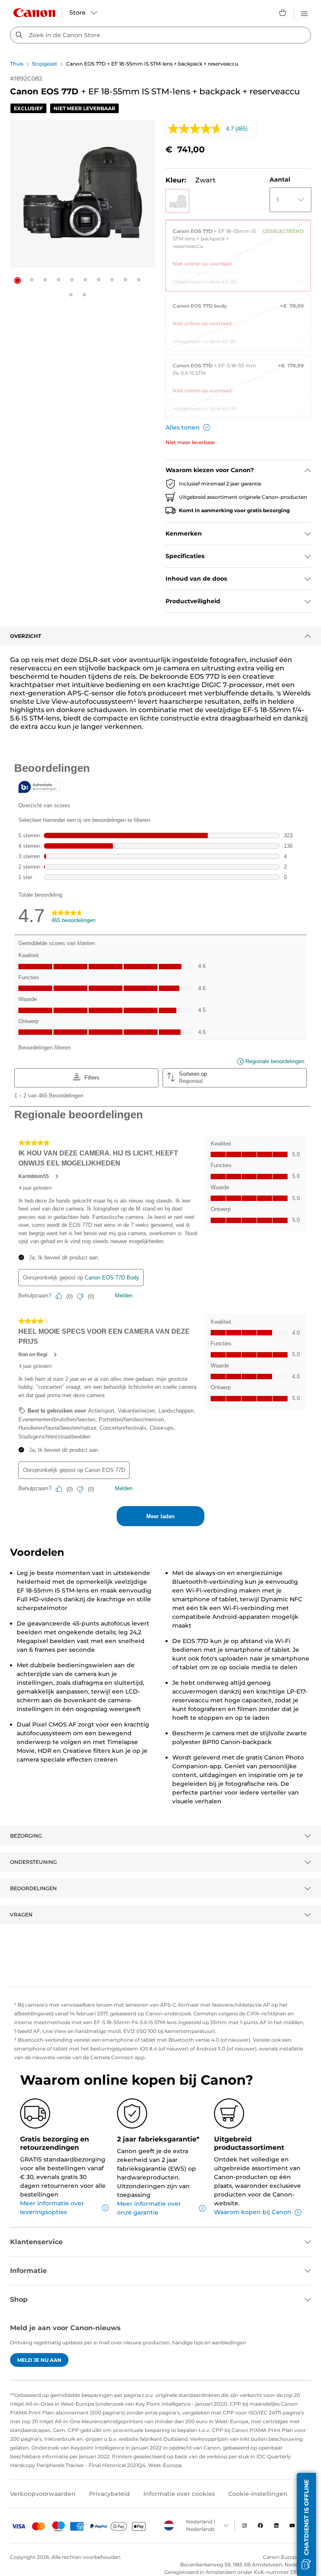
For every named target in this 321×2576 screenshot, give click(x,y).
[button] (18, 281)
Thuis (17, 64)
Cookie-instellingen (258, 2494)
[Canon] (34, 13)
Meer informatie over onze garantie (149, 2208)
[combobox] (160, 35)
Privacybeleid (110, 2494)
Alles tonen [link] (183, 427)
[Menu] (304, 13)
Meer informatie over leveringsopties (52, 2208)
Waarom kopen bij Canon (253, 2212)
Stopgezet (45, 64)
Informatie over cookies (179, 2494)
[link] (238, 244)
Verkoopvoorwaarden (43, 2494)
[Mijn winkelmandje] (283, 13)
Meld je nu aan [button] (39, 2360)
